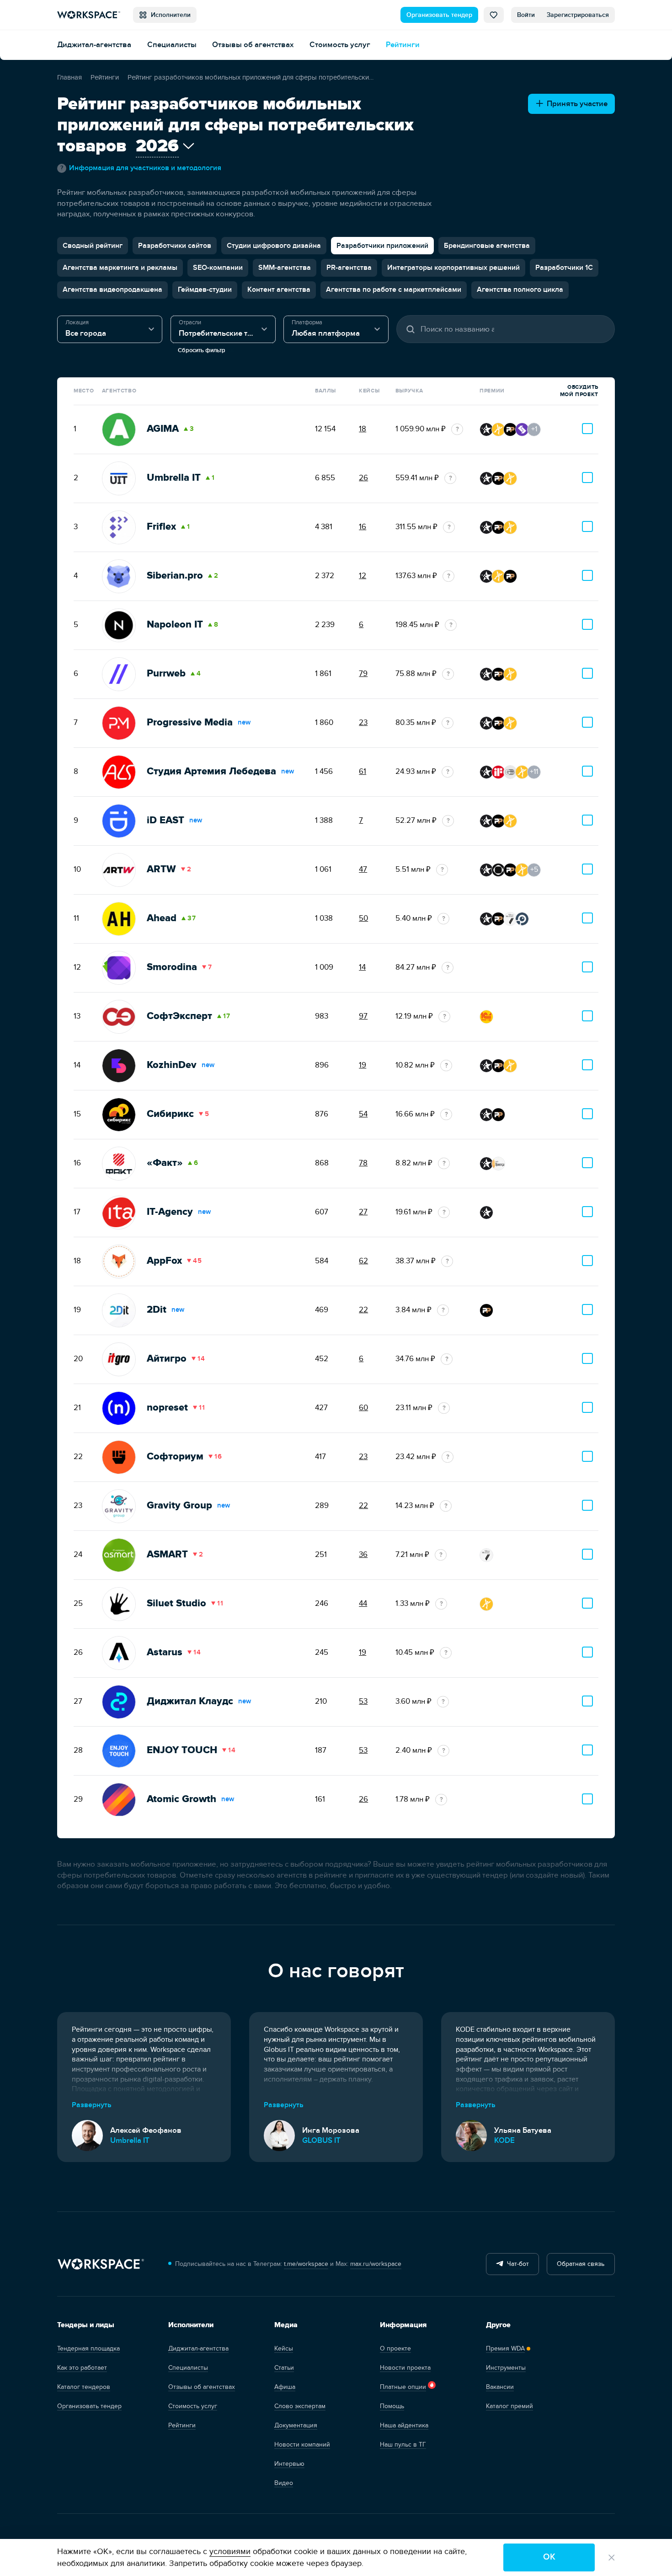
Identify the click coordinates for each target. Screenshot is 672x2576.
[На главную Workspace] (101, 2264)
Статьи (284, 2368)
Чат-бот (516, 2264)
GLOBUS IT (321, 2141)
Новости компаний (302, 2445)
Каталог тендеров (84, 2387)
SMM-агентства (285, 268)
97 (363, 1016)
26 (363, 478)
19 (363, 1065)
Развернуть (92, 2105)
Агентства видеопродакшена (112, 290)
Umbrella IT (130, 2141)
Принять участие (575, 104)
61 (363, 772)
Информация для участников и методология (141, 168)
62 (363, 1261)
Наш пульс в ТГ (403, 2445)
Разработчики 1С (564, 268)
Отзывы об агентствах (253, 45)
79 (363, 674)
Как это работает (82, 2368)
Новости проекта (405, 2368)
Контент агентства (279, 290)
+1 (534, 429)
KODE (504, 2141)
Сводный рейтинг (93, 246)
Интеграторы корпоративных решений (453, 268)
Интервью (289, 2464)
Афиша (285, 2387)
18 (363, 429)
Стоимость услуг (340, 45)
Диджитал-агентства (94, 45)
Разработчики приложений (382, 246)
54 (363, 1114)
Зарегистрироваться (578, 15)
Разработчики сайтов (175, 246)
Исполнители (169, 15)
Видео (284, 2483)
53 (363, 1701)
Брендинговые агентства (487, 246)
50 (363, 918)
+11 (534, 772)
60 (363, 1408)
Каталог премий (509, 2406)
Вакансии (500, 2387)
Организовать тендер (439, 15)
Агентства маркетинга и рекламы (120, 268)
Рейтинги (403, 45)
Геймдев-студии (205, 290)
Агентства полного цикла (520, 290)
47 (363, 869)
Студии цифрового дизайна (274, 246)
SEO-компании (218, 268)
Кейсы (284, 2348)
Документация (296, 2425)
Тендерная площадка (88, 2348)
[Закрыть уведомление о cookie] (612, 2558)
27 (363, 1212)
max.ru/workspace (376, 2264)
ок (549, 2557)
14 (362, 967)
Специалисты (172, 45)
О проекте (395, 2348)
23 (363, 723)
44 (363, 1604)
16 (363, 527)
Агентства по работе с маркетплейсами (394, 290)
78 (363, 1163)
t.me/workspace (306, 2264)
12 (363, 576)
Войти (526, 15)
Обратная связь (581, 2264)
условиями (230, 2552)
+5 (534, 869)
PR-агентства (349, 268)
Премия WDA (505, 2348)
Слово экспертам (300, 2406)
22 (363, 1310)
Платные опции (403, 2387)
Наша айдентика (404, 2425)
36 (363, 1555)
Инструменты (506, 2368)
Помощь (392, 2406)
